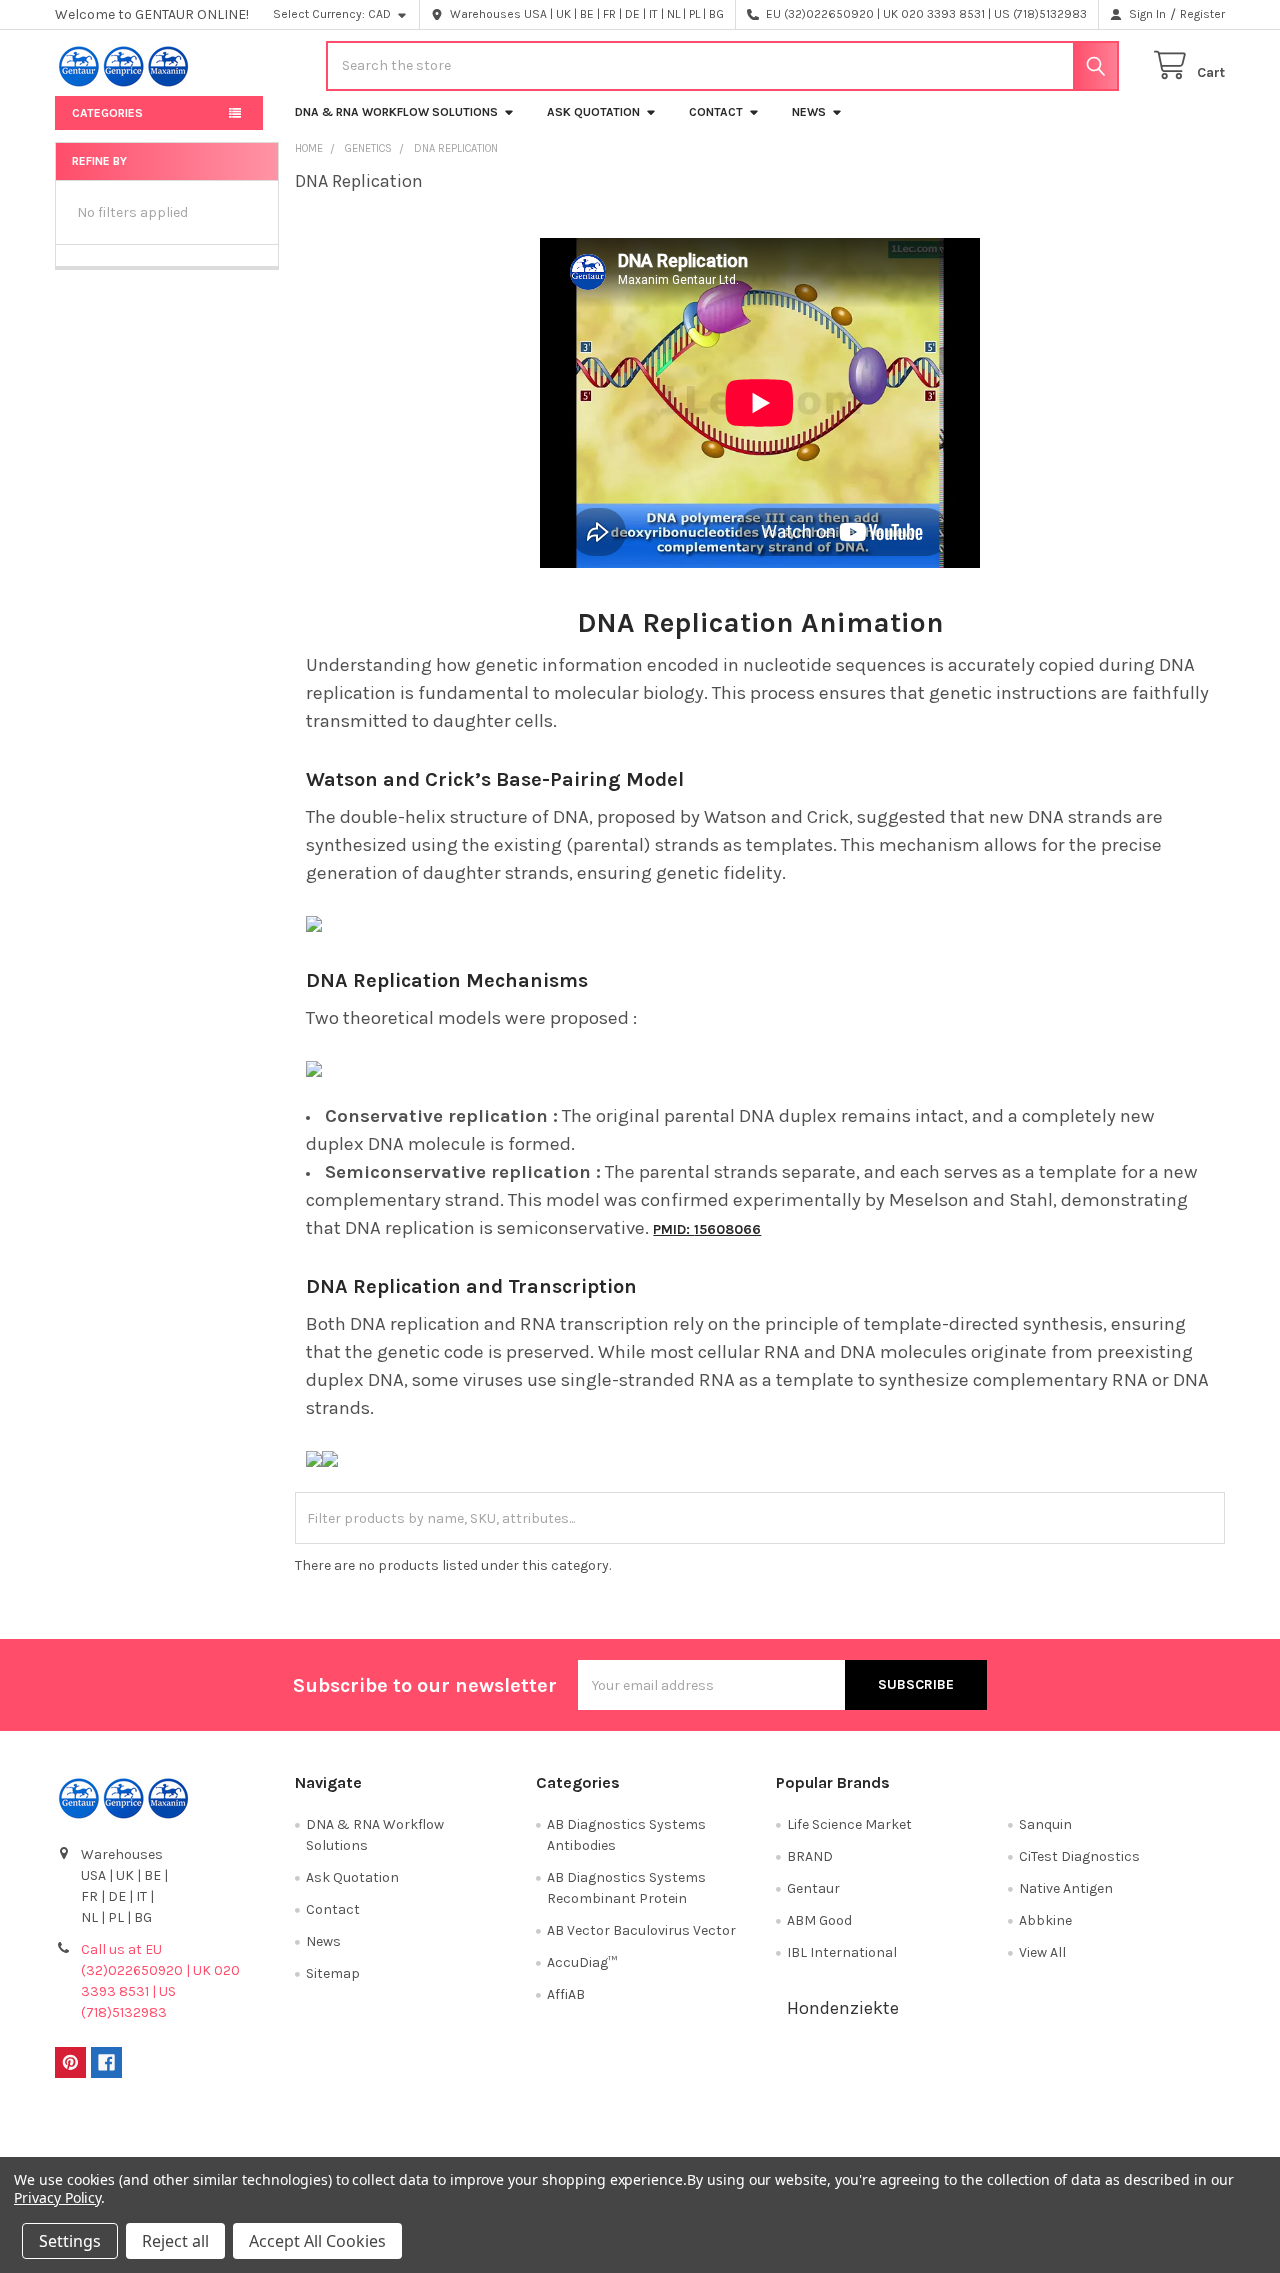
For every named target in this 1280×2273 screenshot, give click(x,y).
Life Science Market (849, 1824)
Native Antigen (1066, 1888)
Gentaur (813, 1888)
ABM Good (819, 1920)
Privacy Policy (1079, 2134)
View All (1042, 1952)
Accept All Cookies (317, 2241)
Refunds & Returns (786, 2134)
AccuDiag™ (582, 1962)
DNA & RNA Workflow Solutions (396, 112)
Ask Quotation (593, 112)
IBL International (842, 1952)
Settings (70, 2241)
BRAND (810, 1856)
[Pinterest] (70, 2062)
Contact (716, 112)
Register (1202, 14)
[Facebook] (106, 2062)
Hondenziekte (843, 2008)
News (809, 112)
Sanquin (1045, 1824)
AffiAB (566, 1994)
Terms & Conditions (201, 2134)
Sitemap (333, 1973)
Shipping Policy (494, 2134)
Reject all (175, 2241)
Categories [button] (107, 113)
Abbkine (1045, 1920)
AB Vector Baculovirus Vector (641, 1930)
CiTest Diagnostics (1079, 1856)
